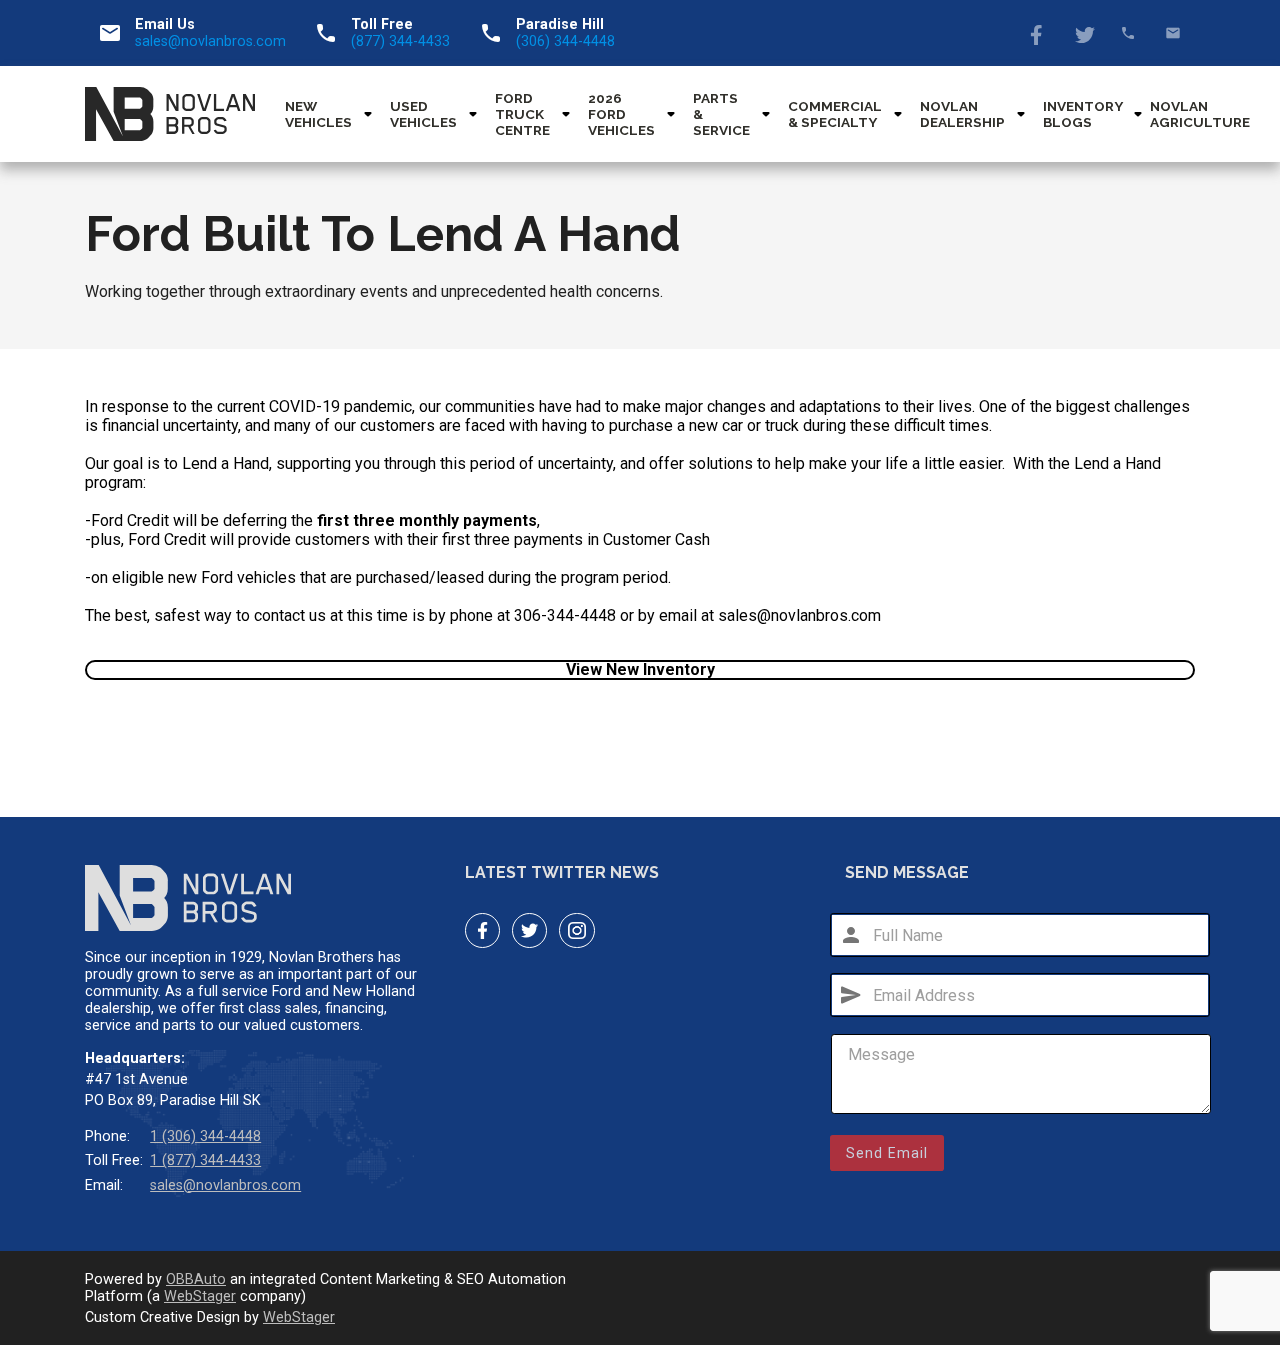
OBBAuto (196, 1279)
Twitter (1083, 33)
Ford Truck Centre (522, 114)
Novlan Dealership (962, 114)
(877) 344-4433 (400, 41)
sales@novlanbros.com (210, 41)
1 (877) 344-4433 (205, 1160)
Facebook (1038, 33)
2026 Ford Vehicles (621, 114)
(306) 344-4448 (565, 41)
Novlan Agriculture (1200, 114)
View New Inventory (640, 669)
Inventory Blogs (1082, 114)
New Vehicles (318, 114)
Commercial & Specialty (835, 114)
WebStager (200, 1296)
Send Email (887, 1153)
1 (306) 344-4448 (205, 1136)
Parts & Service (721, 114)
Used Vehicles (423, 114)
